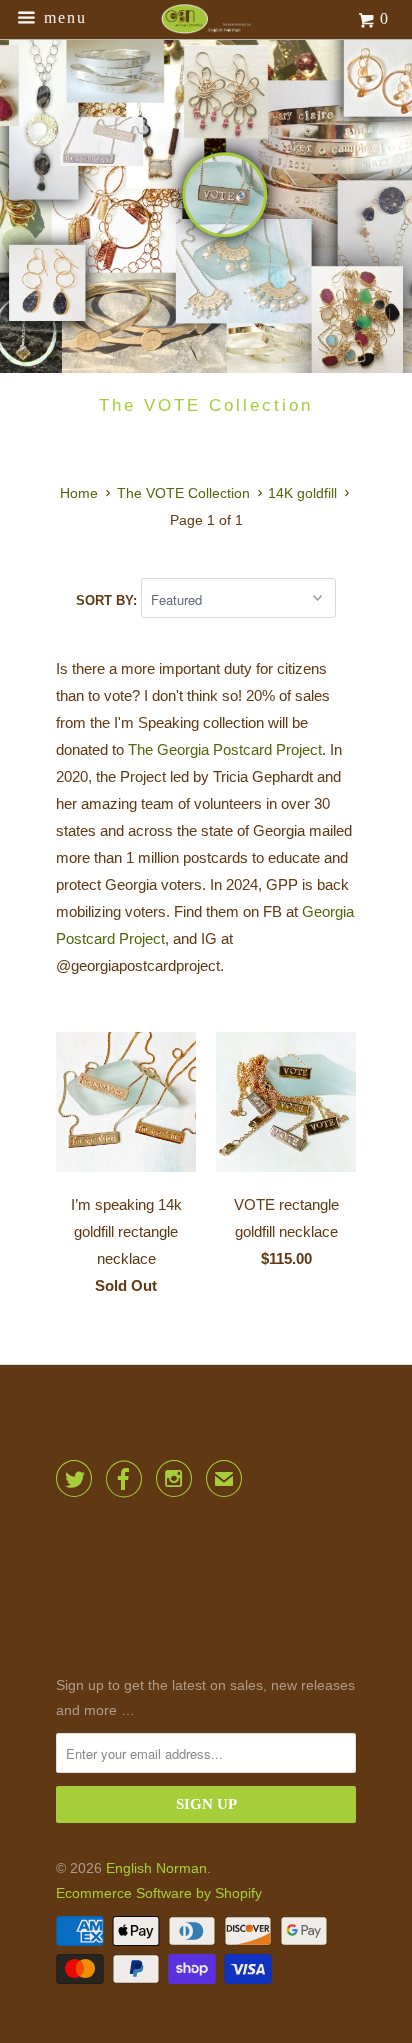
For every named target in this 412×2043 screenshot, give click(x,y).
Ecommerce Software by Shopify (159, 1893)
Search (84, 1545)
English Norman (156, 1868)
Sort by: (108, 600)
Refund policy (111, 1639)
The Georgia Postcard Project (225, 749)
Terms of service (121, 1592)
